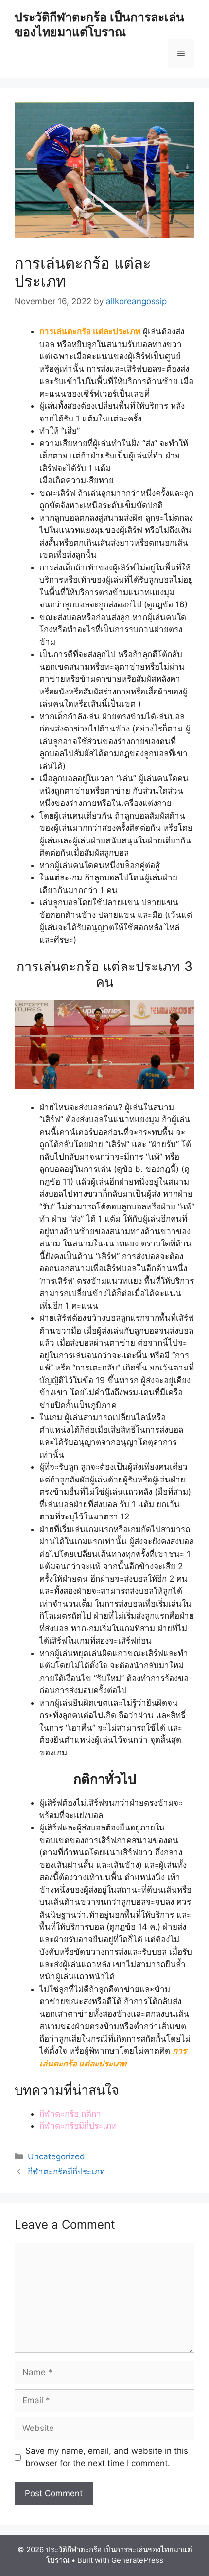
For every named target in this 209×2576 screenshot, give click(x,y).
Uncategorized (56, 2156)
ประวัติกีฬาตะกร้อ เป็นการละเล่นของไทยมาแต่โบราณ (99, 24)
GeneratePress (137, 2560)
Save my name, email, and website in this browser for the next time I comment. (107, 2457)
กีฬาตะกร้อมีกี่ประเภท (78, 2126)
